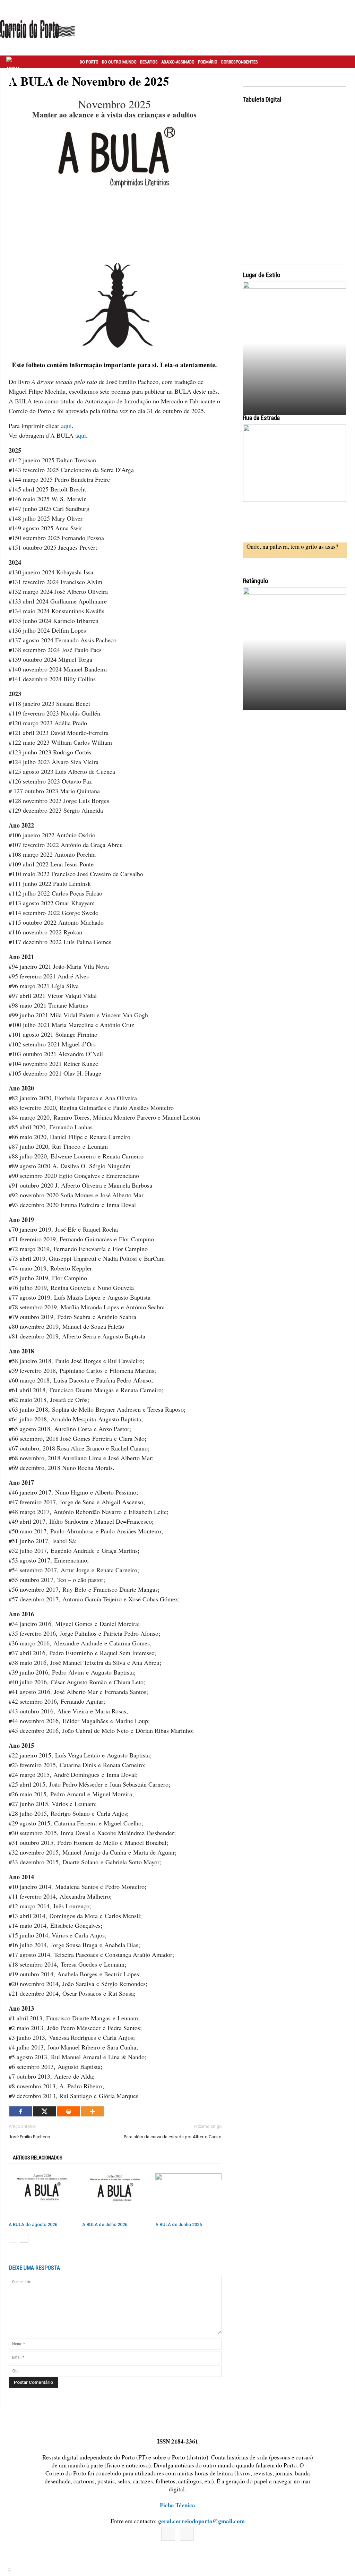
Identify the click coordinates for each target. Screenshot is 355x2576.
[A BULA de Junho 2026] (188, 2196)
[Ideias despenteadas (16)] (295, 651)
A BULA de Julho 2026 (105, 2224)
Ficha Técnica (177, 2505)
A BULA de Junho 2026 (179, 2224)
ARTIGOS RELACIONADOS (38, 2158)
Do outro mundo (119, 62)
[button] (342, 62)
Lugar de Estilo (262, 275)
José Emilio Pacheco (29, 2137)
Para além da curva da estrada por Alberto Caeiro (173, 2137)
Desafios (149, 62)
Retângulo (256, 581)
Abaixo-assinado (178, 62)
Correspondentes (239, 62)
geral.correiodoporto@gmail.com (201, 2521)
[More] (92, 2111)
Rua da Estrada (261, 418)
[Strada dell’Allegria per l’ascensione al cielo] (295, 463)
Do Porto (89, 62)
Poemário (208, 62)
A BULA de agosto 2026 (33, 2224)
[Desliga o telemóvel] (295, 345)
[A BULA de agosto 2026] (42, 2196)
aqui (66, 426)
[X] (45, 2111)
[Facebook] (21, 2111)
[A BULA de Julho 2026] (115, 2196)
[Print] (68, 2111)
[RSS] (187, 2534)
